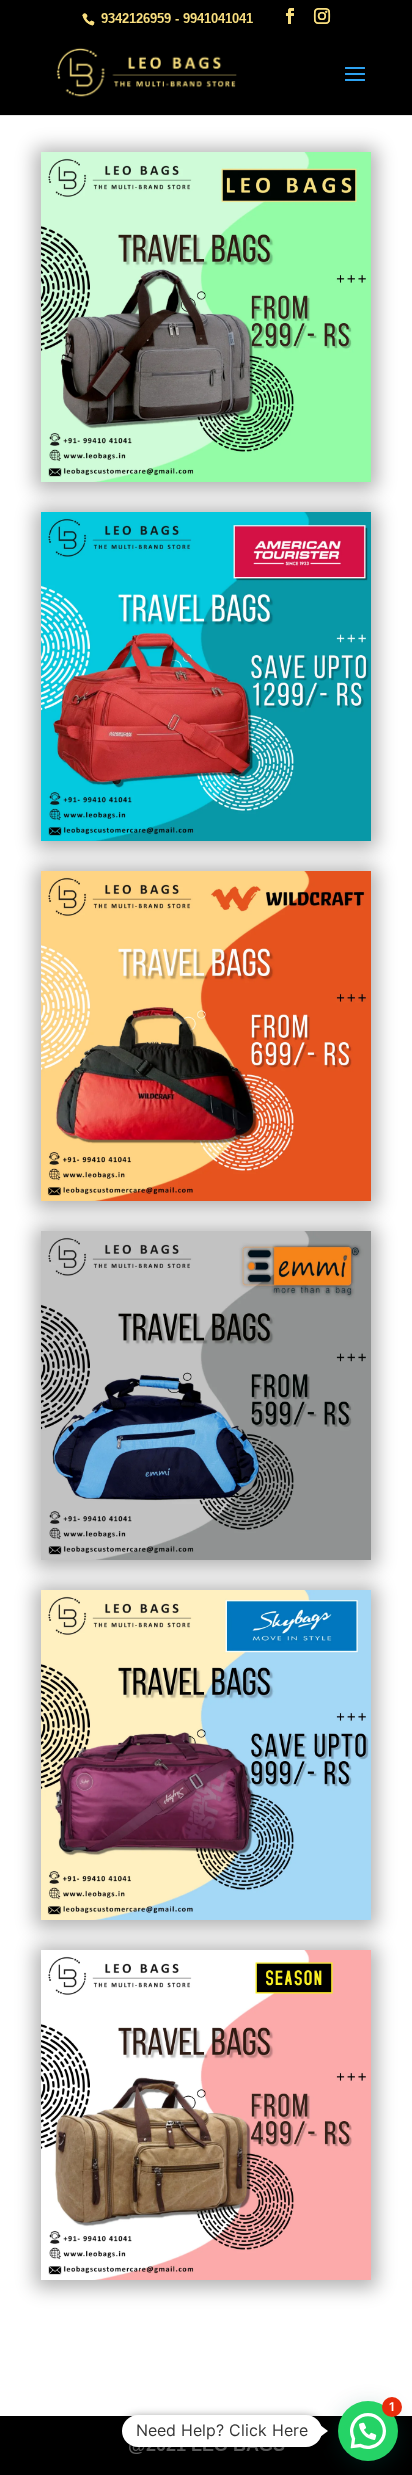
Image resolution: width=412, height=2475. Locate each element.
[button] (368, 2431)
